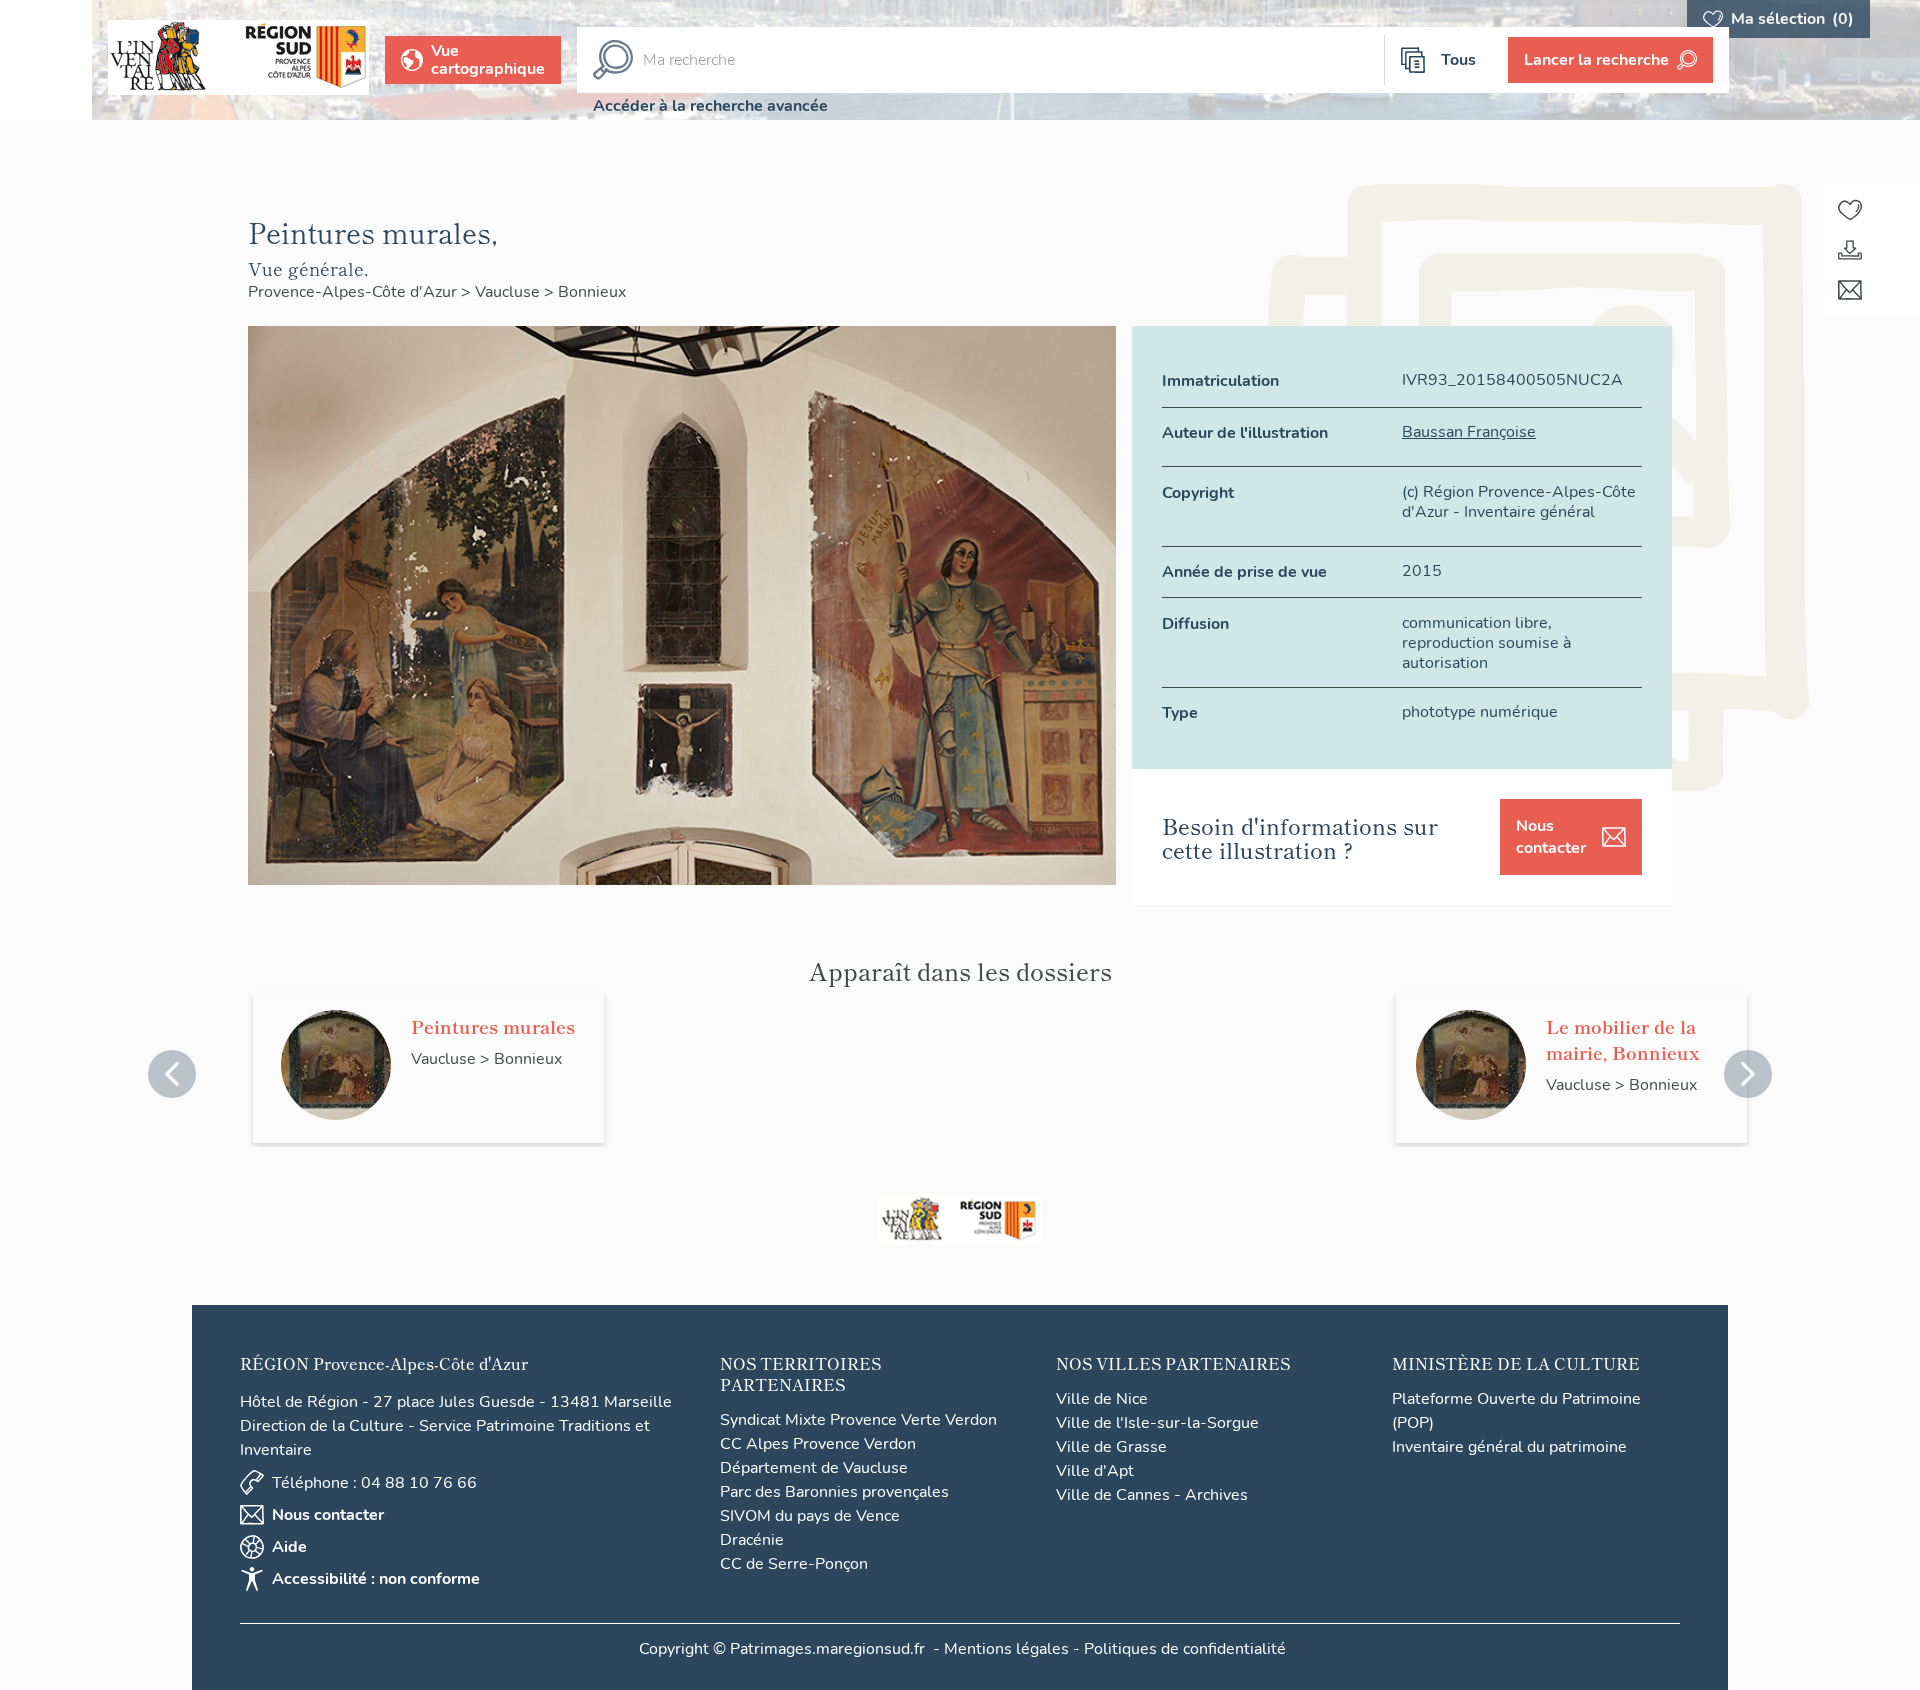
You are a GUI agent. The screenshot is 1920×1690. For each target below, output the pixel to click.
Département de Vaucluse (814, 1468)
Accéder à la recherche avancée (710, 106)
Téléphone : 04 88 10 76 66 (374, 1483)
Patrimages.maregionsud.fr (827, 1649)
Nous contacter (1551, 837)
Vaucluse (509, 292)
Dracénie (752, 1540)
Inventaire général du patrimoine (1509, 1447)
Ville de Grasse (1111, 1447)
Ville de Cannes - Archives (1152, 1495)
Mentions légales (1006, 1649)
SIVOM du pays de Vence (810, 1516)
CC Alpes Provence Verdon (818, 1444)
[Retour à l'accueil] (46, 60)
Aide (289, 1547)
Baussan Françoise (1469, 432)
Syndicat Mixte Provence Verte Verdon (858, 1420)
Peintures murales (493, 1026)
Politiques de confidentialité (1185, 1649)
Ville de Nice (1102, 1399)
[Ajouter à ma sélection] (1850, 210)
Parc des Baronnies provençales (834, 1492)
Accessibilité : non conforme (376, 1579)
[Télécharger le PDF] (1850, 250)
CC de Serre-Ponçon (794, 1564)
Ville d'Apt (1095, 1471)
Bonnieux (592, 292)
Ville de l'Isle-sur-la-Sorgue (1157, 1423)
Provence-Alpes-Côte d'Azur (354, 292)
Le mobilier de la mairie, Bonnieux (1623, 1039)
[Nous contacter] (1850, 290)
